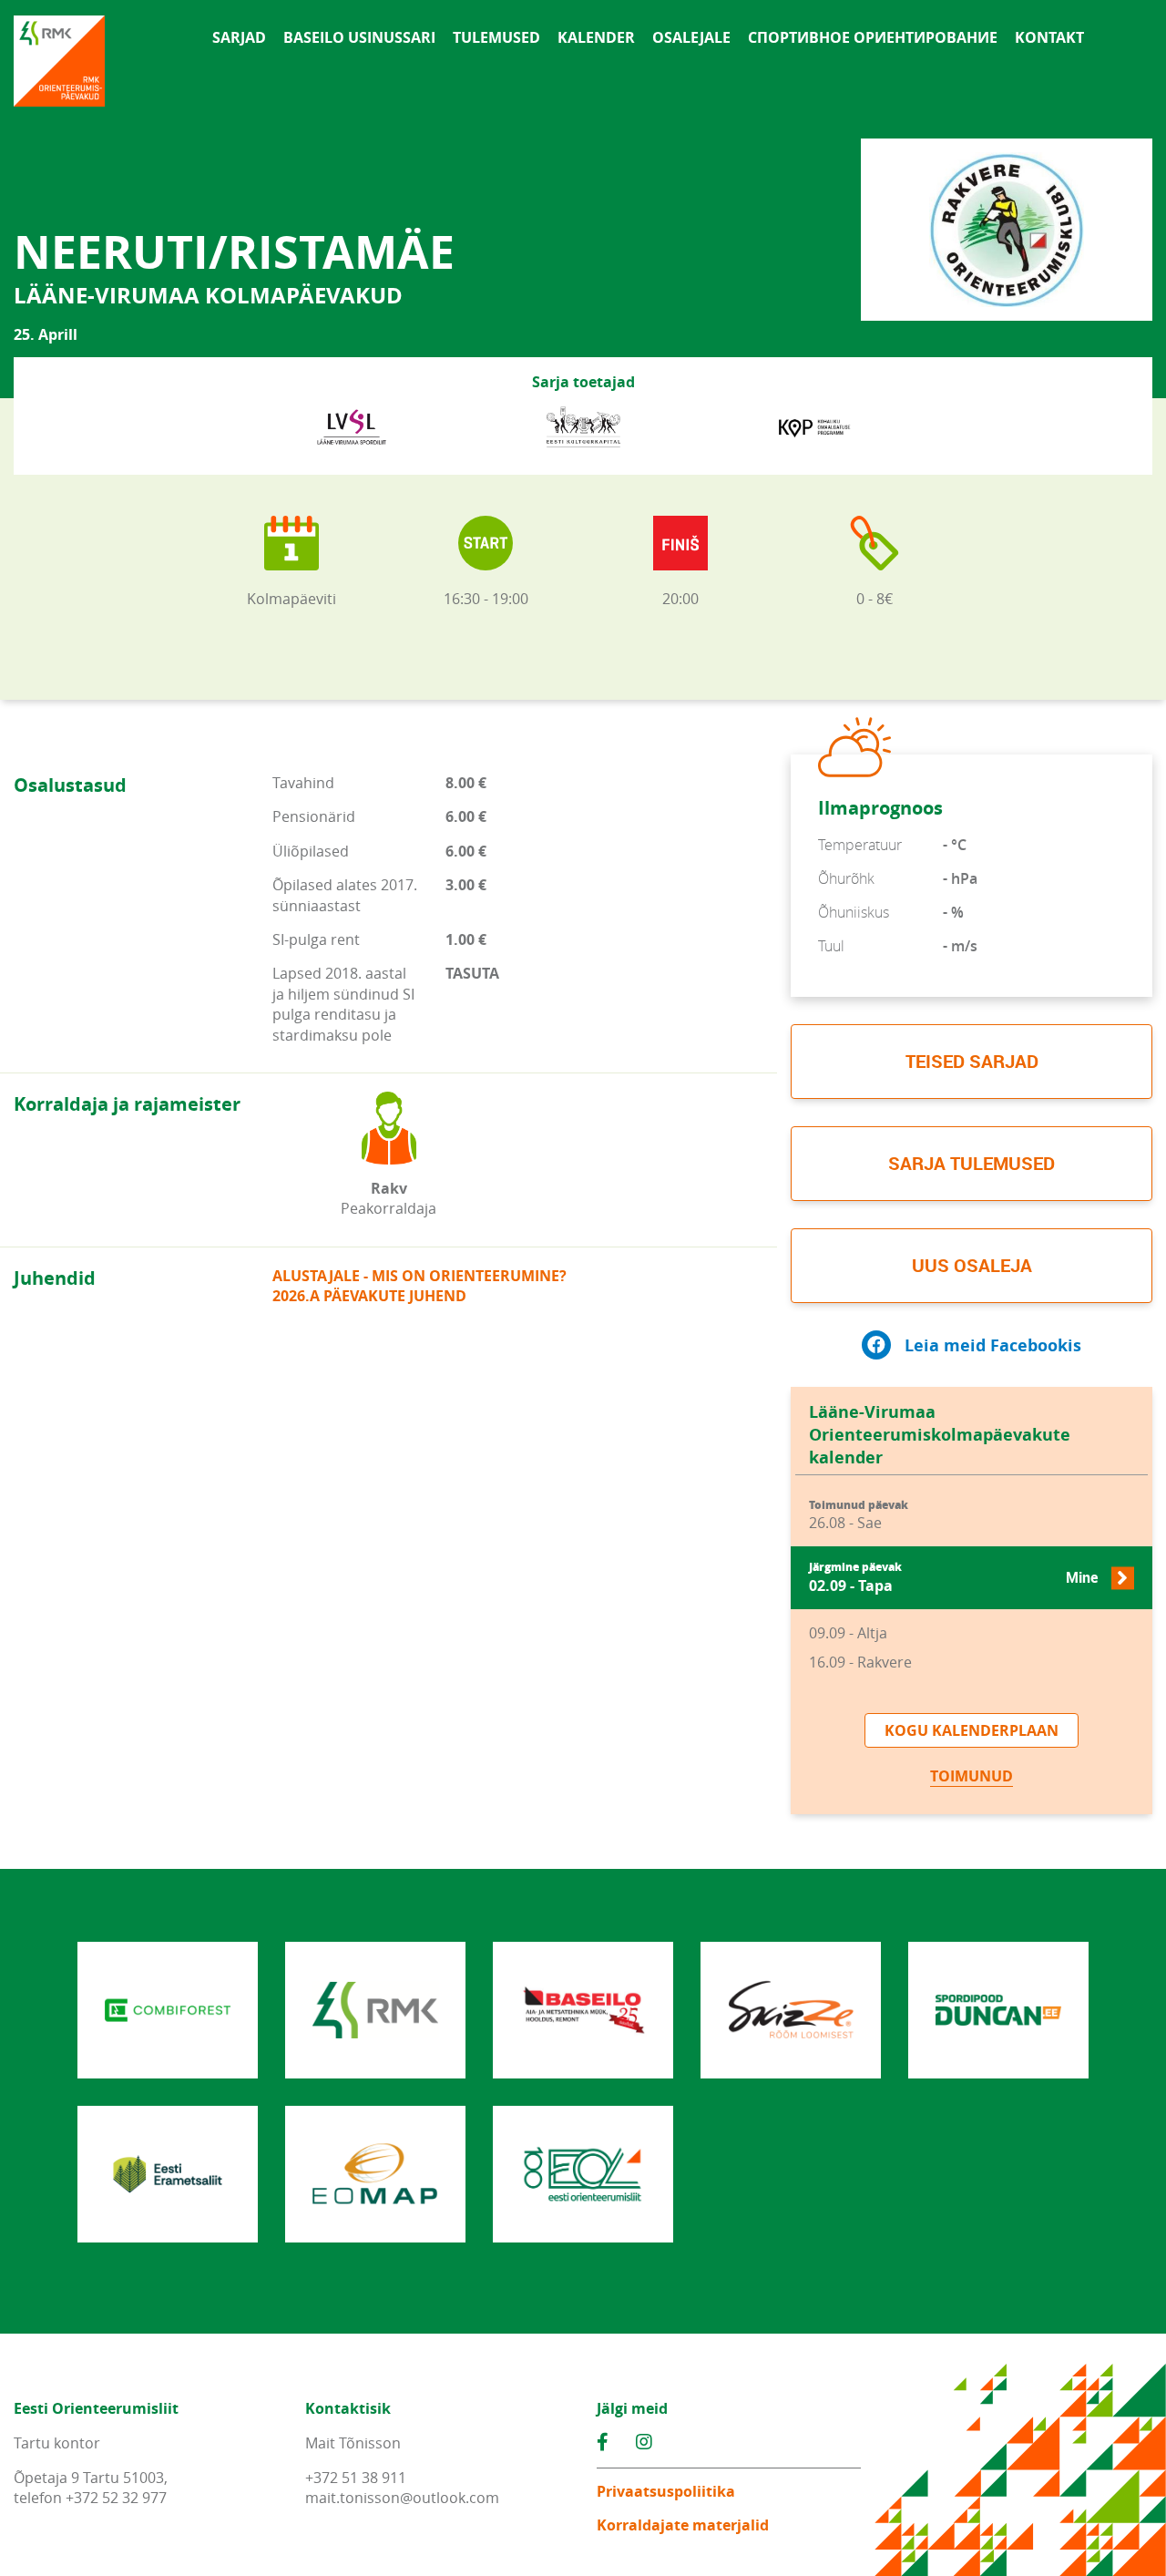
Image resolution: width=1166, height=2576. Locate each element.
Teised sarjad (972, 1061)
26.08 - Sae (859, 1516)
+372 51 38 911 (356, 2478)
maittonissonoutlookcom (402, 2498)
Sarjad (239, 37)
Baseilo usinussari (359, 37)
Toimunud (972, 1776)
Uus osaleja (972, 1265)
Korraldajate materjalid (683, 2525)
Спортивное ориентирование (873, 37)
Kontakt (1049, 37)
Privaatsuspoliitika (666, 2491)
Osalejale (691, 37)
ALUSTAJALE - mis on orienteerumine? (419, 1276)
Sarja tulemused (972, 1163)
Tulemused (496, 37)
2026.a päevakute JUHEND (369, 1296)
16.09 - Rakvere (860, 1662)
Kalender (596, 37)
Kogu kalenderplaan (972, 1730)
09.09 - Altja (848, 1633)
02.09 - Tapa (953, 1578)
